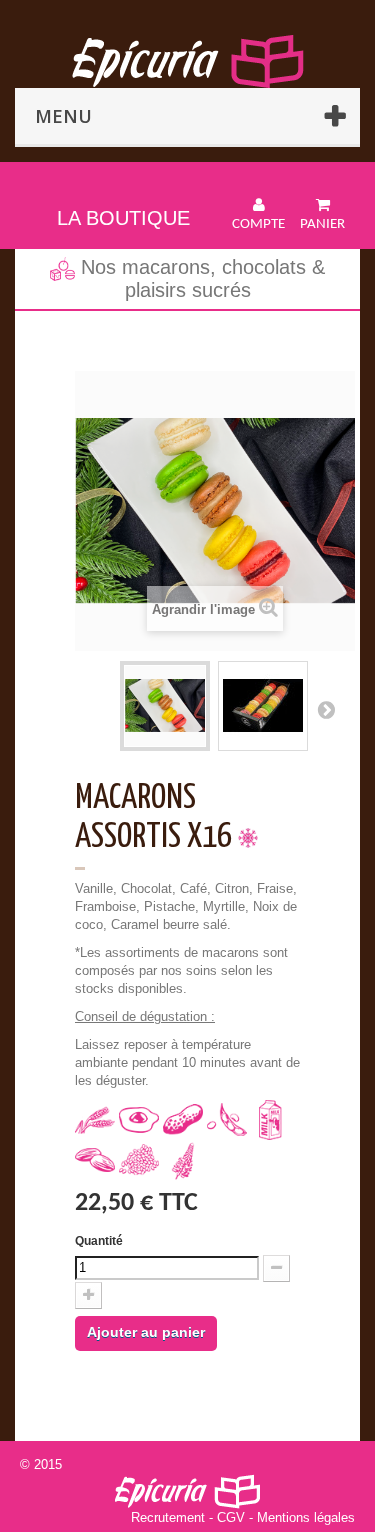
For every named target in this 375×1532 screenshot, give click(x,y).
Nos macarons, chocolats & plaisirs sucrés (200, 278)
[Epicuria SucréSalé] (187, 61)
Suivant (326, 709)
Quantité (99, 1241)
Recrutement (168, 1517)
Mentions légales (306, 1517)
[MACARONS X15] (165, 706)
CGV (231, 1517)
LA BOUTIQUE (123, 218)
